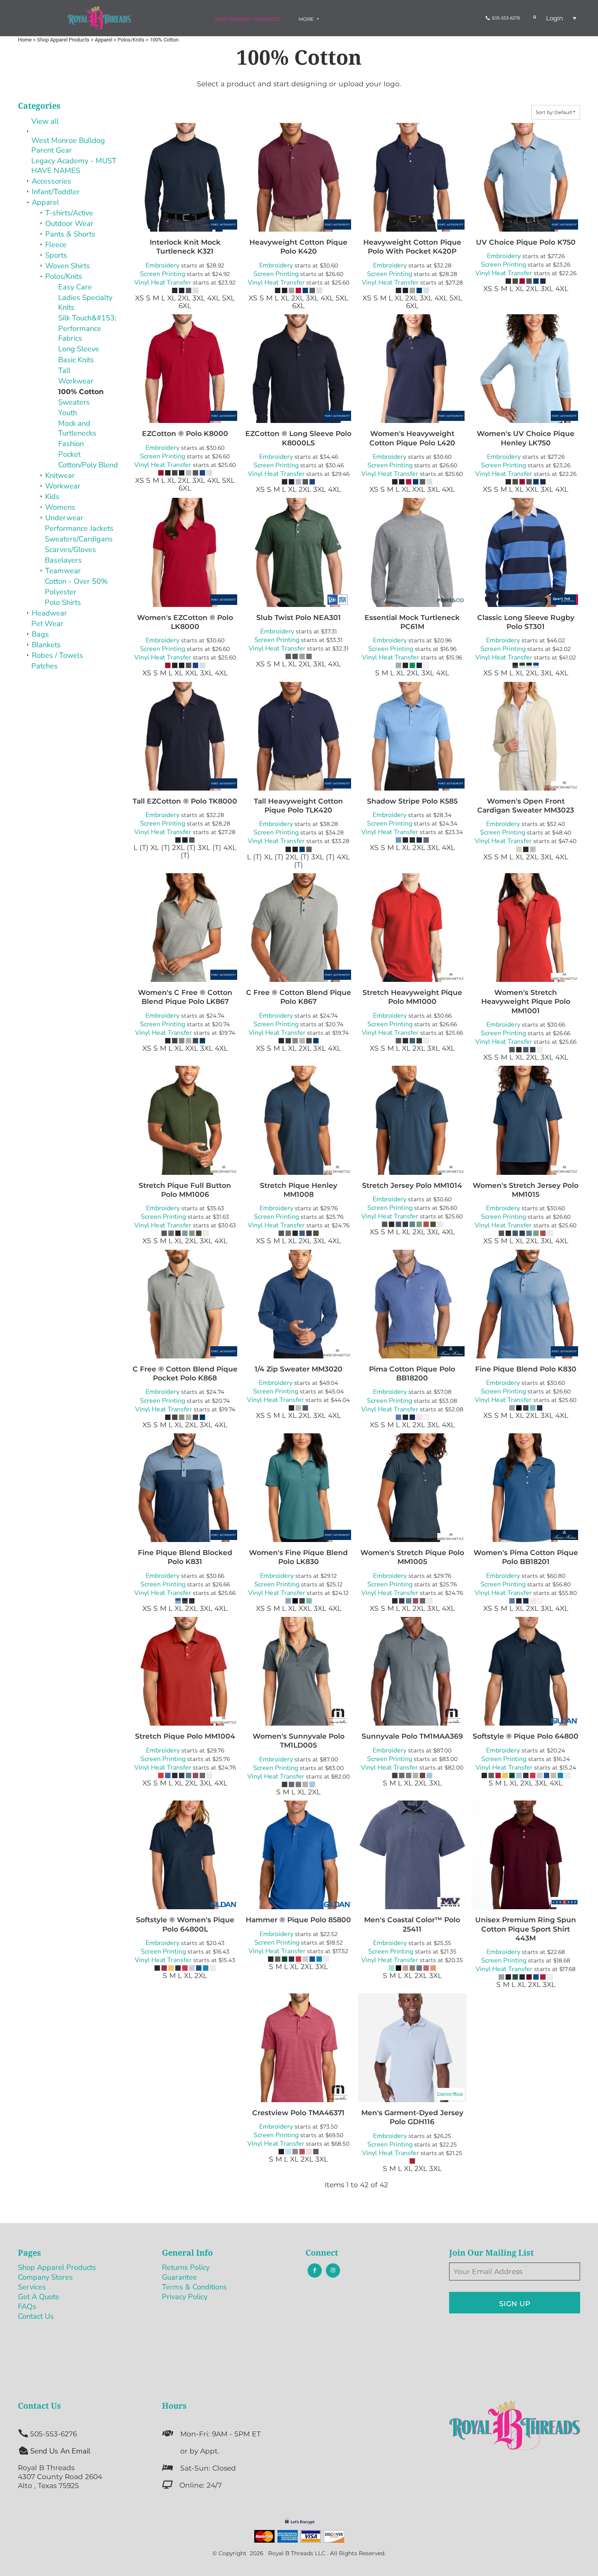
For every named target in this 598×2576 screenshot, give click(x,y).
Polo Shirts (63, 602)
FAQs (27, 2306)
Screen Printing (163, 274)
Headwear (49, 613)
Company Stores (45, 2277)
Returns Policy (186, 2267)
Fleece (56, 244)
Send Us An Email (60, 2451)
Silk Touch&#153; (87, 318)
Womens (60, 507)
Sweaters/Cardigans (79, 539)
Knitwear (60, 475)
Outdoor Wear (69, 223)
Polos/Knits (64, 276)
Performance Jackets (79, 528)
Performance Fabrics (80, 333)
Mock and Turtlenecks (77, 428)
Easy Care (75, 287)
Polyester (61, 592)
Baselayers (63, 560)
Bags (40, 634)
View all (45, 121)
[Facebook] (315, 2270)
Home (25, 40)
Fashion (71, 444)
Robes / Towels (57, 655)
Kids (52, 496)
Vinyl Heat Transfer (163, 283)
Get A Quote (39, 2297)
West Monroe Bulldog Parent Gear (68, 145)
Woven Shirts (68, 266)
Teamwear (63, 571)
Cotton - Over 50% (76, 581)
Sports (56, 255)
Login (554, 18)
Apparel (45, 202)
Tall (64, 370)
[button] (251, 19)
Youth (68, 413)
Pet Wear (47, 623)
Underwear (64, 518)
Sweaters (74, 402)
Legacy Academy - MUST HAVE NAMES (74, 165)
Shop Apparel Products (57, 2267)
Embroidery (163, 265)
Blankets (46, 645)
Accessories (51, 181)
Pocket (69, 454)
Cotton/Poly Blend (88, 465)
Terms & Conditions (194, 2287)
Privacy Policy (185, 2297)
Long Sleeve (79, 349)
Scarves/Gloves (70, 549)
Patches (45, 666)
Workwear (76, 381)
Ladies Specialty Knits (85, 302)
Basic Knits (76, 360)
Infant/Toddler (56, 192)
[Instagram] (333, 2270)
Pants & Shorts (70, 234)
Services (32, 2287)
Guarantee (179, 2277)
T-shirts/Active (69, 213)
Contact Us (36, 2316)
